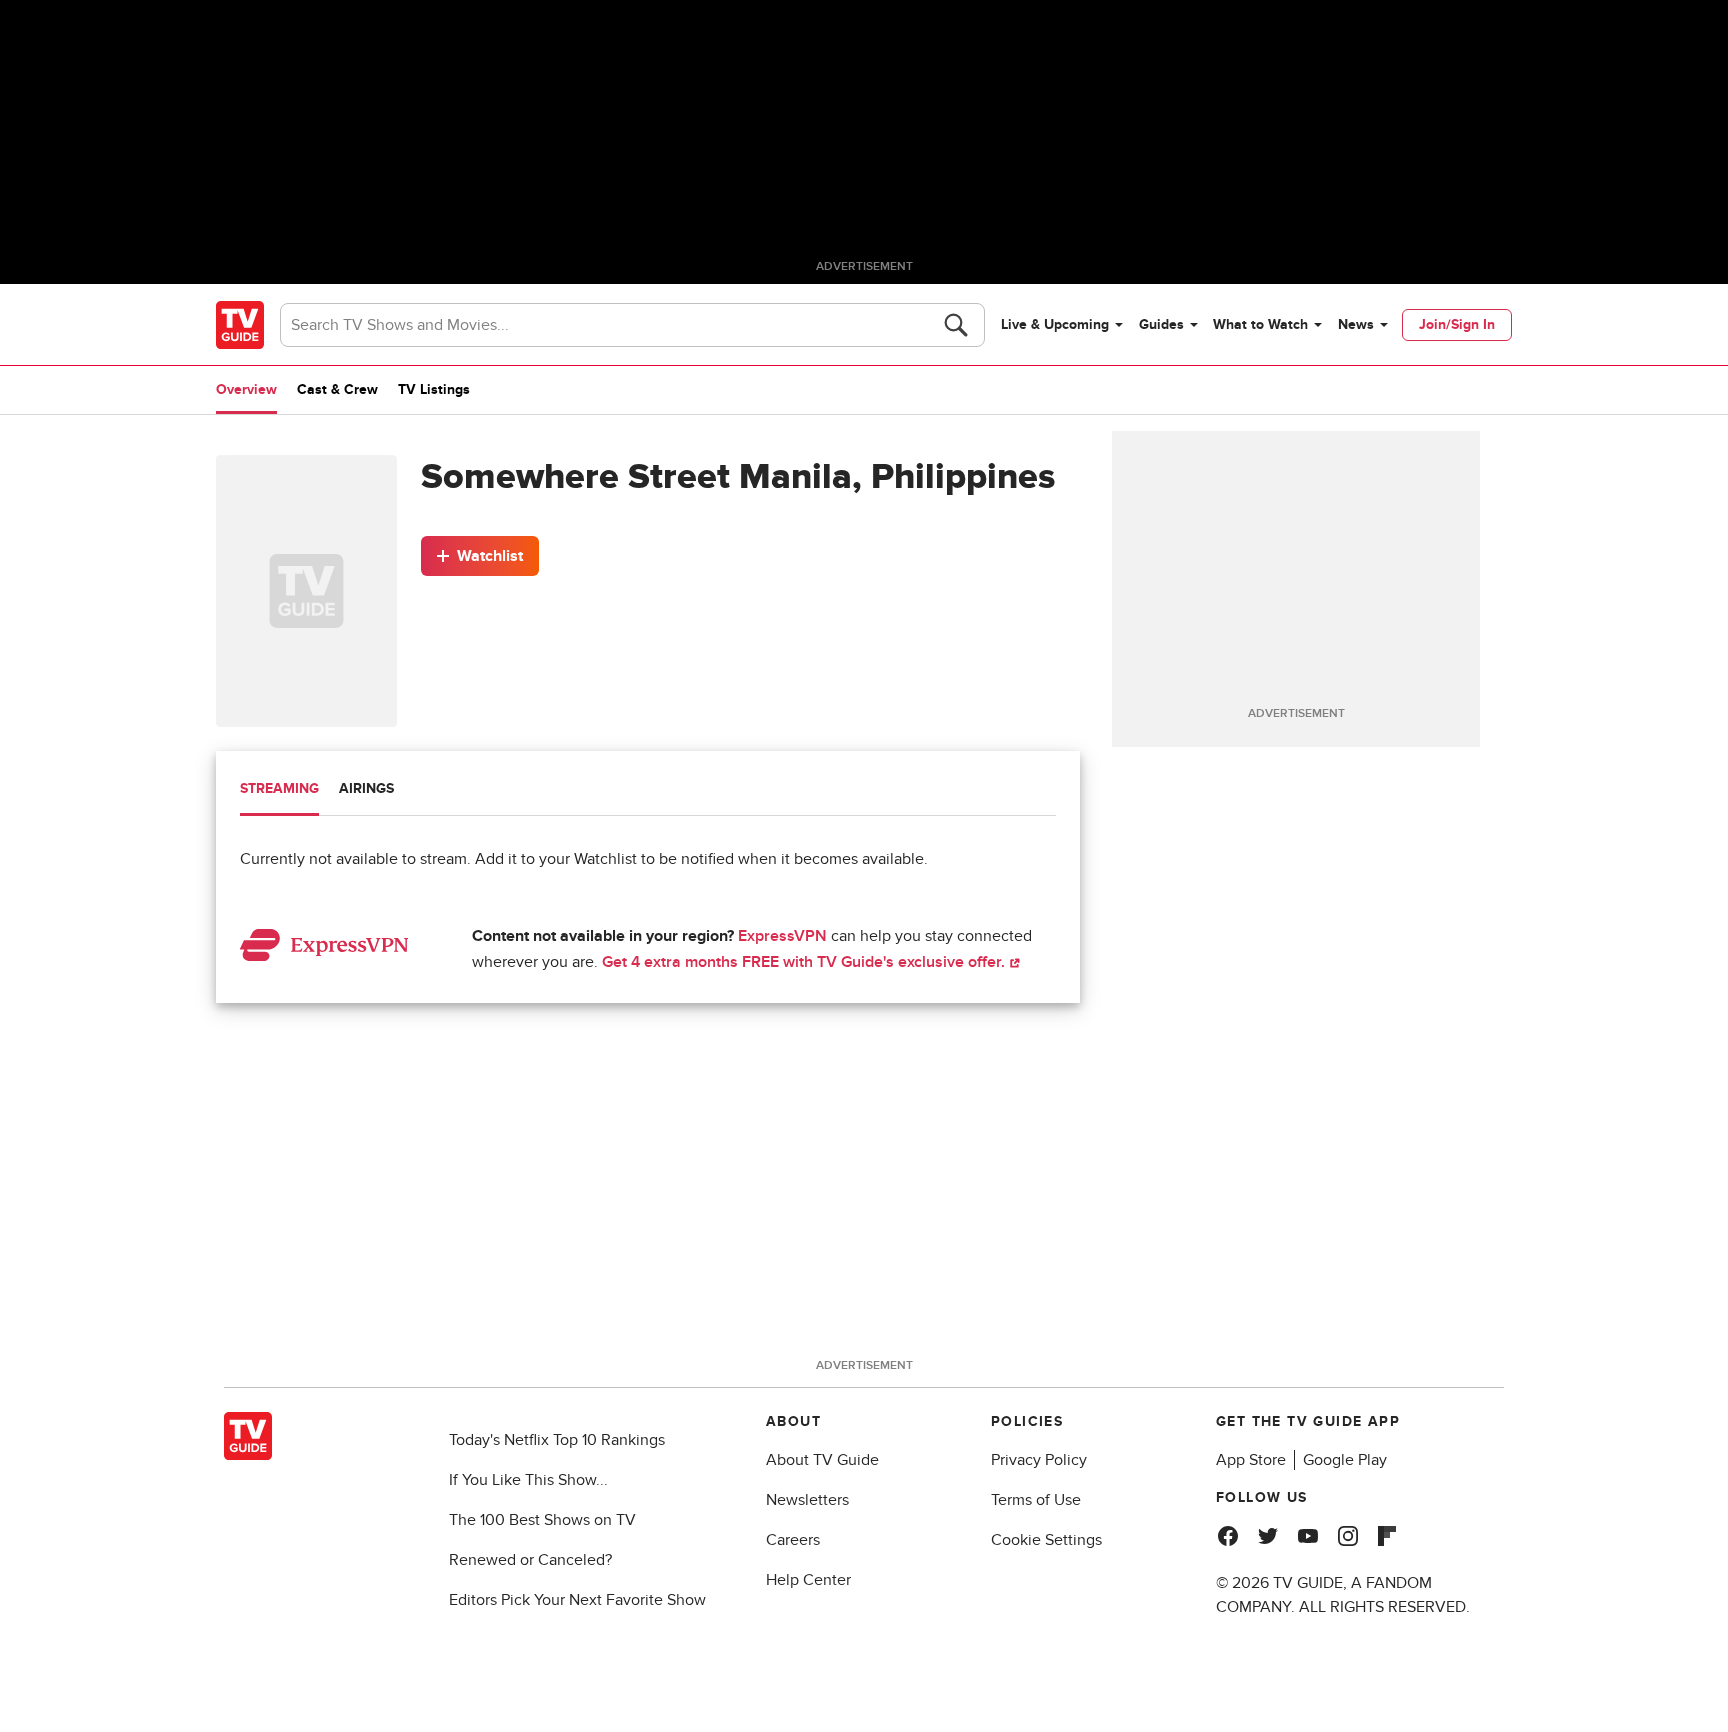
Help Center (808, 1580)
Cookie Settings (1046, 1540)
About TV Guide (822, 1460)
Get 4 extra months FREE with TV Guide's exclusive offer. (805, 962)
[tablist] (648, 791)
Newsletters (807, 1500)
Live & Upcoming (1055, 324)
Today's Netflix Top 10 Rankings (557, 1440)
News (1356, 324)
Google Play (1345, 1460)
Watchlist (490, 556)
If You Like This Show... (528, 1480)
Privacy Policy (1039, 1460)
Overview (246, 389)
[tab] (279, 791)
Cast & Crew (337, 389)
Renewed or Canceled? (530, 1560)
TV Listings (434, 389)
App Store (1251, 1460)
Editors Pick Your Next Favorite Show (577, 1600)
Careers (793, 1540)
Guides (1161, 324)
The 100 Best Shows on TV (542, 1520)
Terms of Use (1036, 1500)
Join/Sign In (1457, 324)
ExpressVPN (782, 936)
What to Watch (1260, 324)
